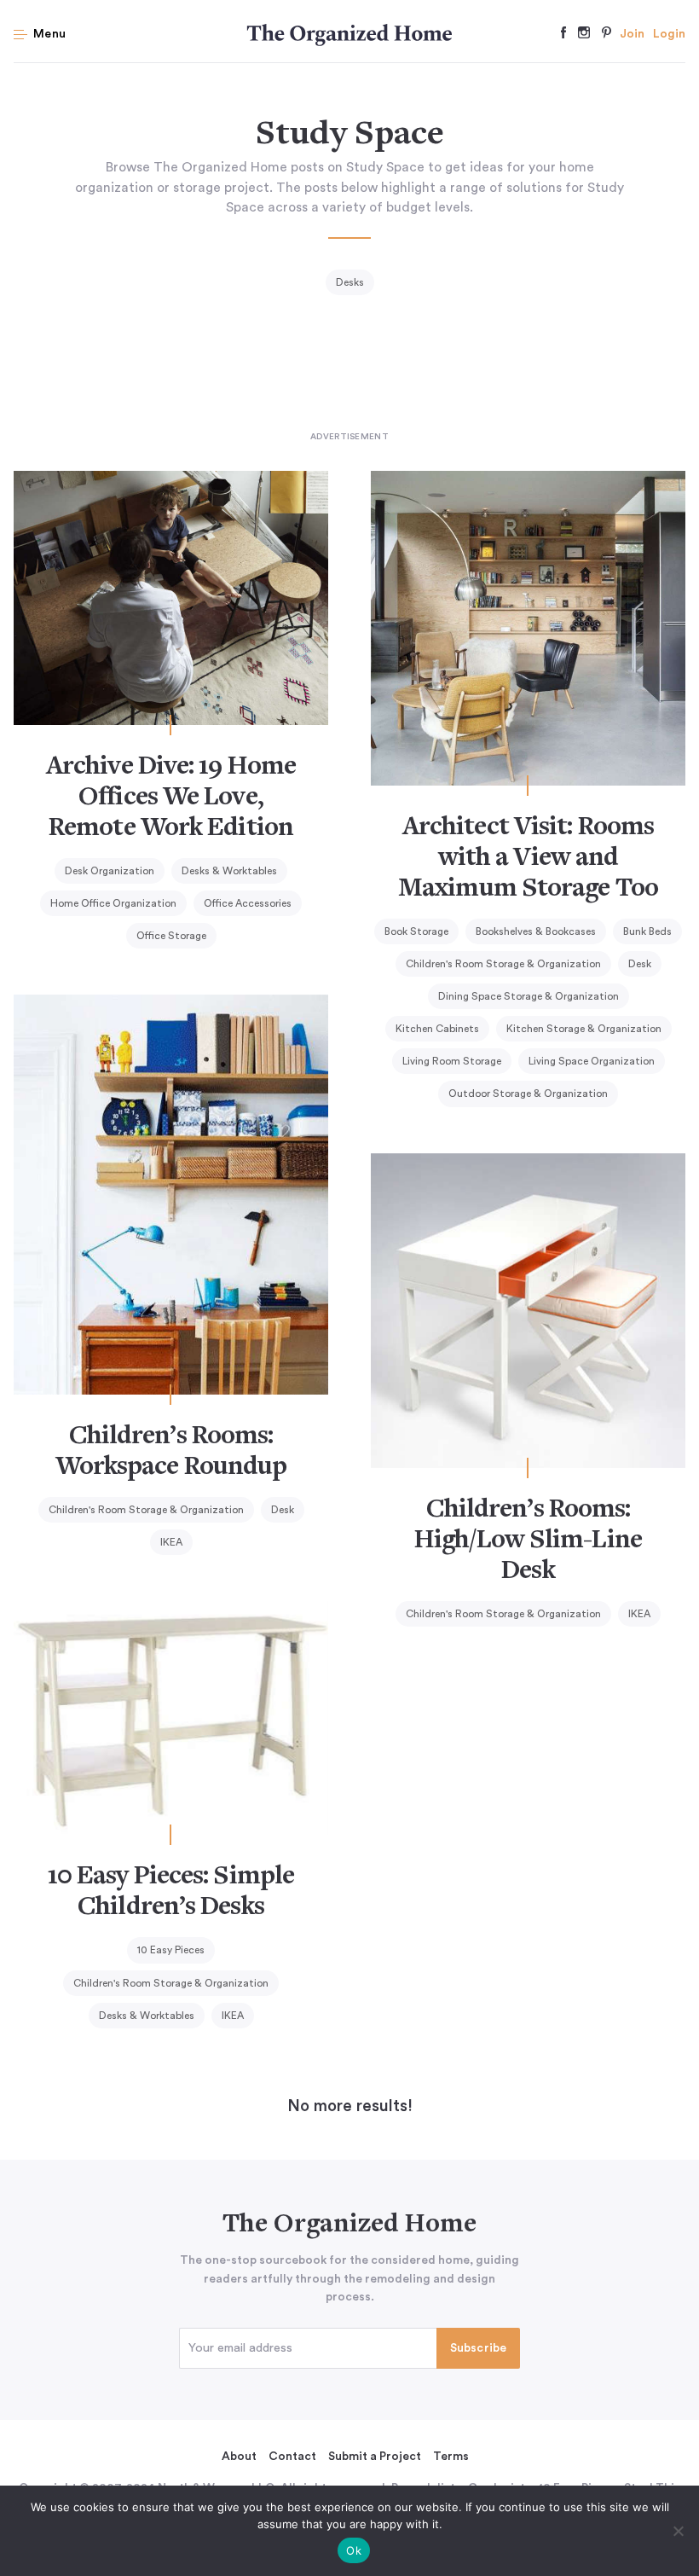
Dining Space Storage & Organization (529, 996)
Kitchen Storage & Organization (584, 1029)
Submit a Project (375, 2457)
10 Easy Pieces (171, 1950)
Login (669, 34)
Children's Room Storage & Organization (503, 964)
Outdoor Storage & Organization (528, 1094)
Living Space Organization (592, 1061)
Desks (350, 282)
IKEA (171, 1542)
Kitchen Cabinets (437, 1029)
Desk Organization (110, 871)
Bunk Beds (647, 931)
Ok (354, 2550)
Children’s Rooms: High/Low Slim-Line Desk (528, 1541)
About (239, 2457)
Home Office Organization (113, 903)
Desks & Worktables (229, 871)
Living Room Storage (452, 1061)
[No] (678, 2531)
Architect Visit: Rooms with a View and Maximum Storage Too (528, 859)
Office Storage (171, 936)
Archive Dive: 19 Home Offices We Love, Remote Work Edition (171, 798)
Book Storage (416, 931)
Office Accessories (248, 903)
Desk (640, 964)
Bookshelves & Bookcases (536, 931)
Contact (292, 2457)
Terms (451, 2457)
